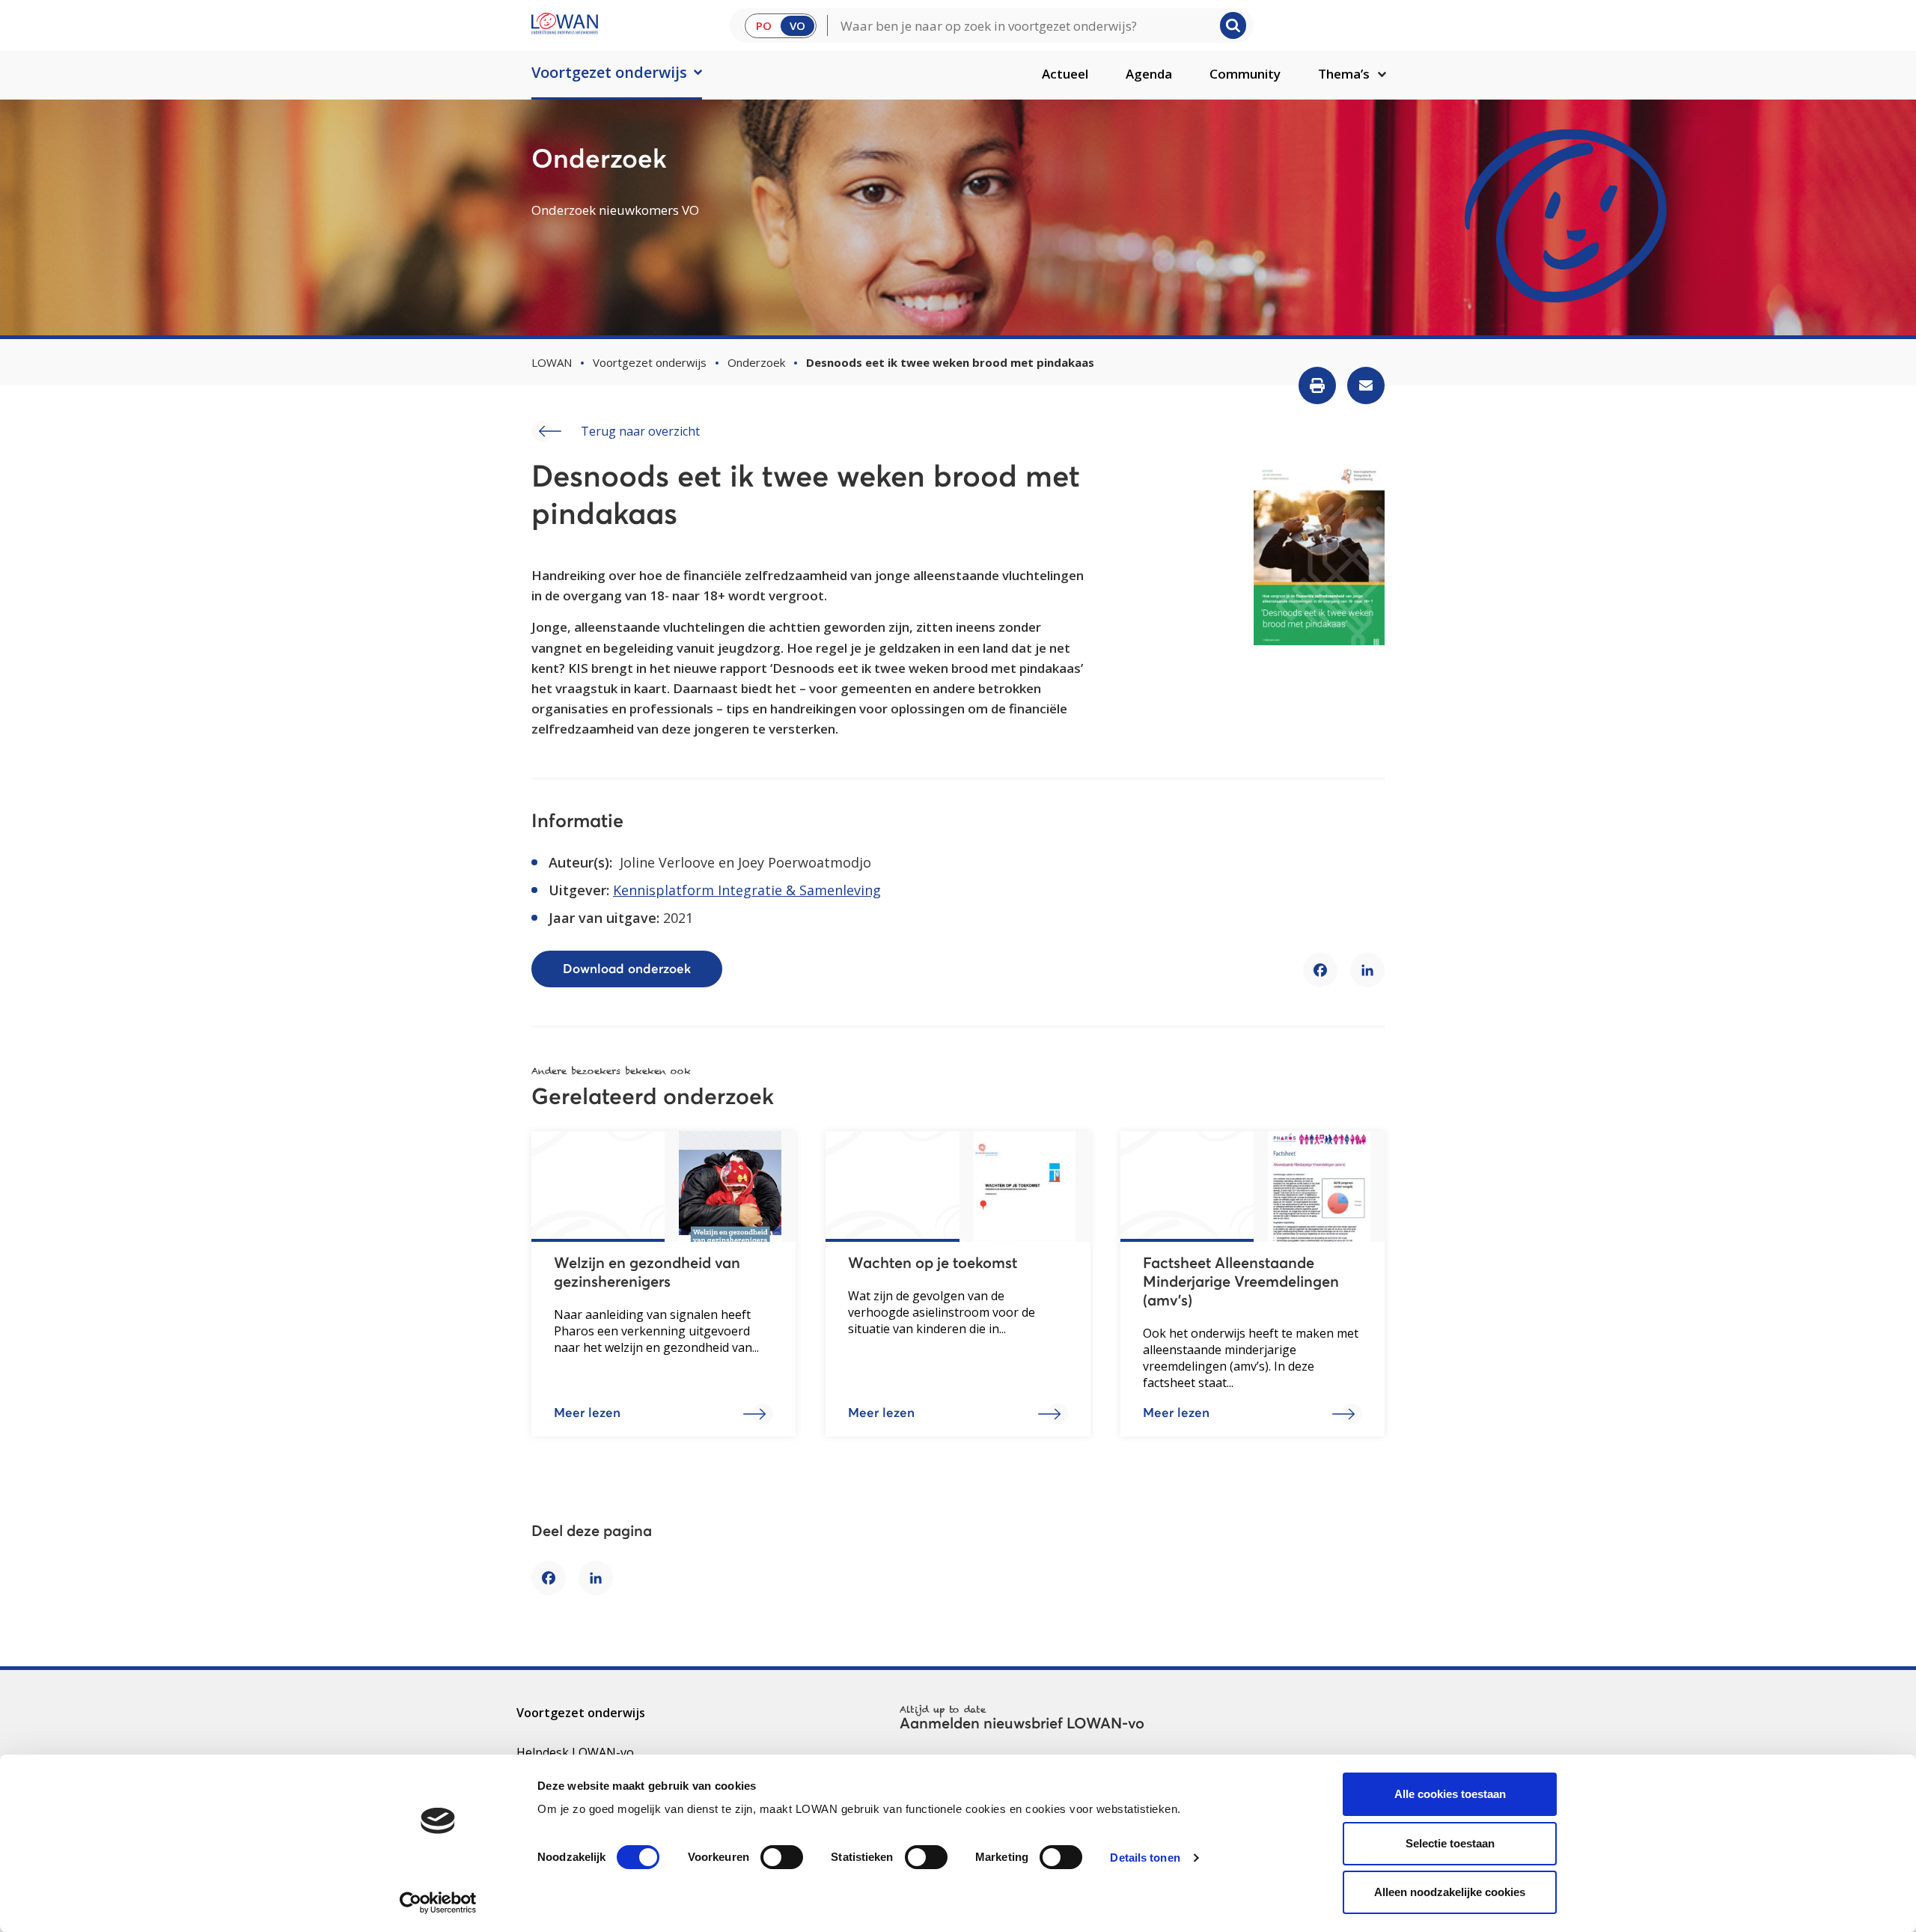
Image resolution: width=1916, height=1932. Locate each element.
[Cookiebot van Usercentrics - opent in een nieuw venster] (438, 1903)
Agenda (1149, 74)
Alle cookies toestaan (1450, 1794)
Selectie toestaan (1450, 1843)
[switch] (782, 1857)
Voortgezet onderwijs (609, 72)
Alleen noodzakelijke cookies (1450, 1892)
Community (1245, 74)
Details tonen (1145, 1858)
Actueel (1065, 74)
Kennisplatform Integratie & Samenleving (747, 890)
